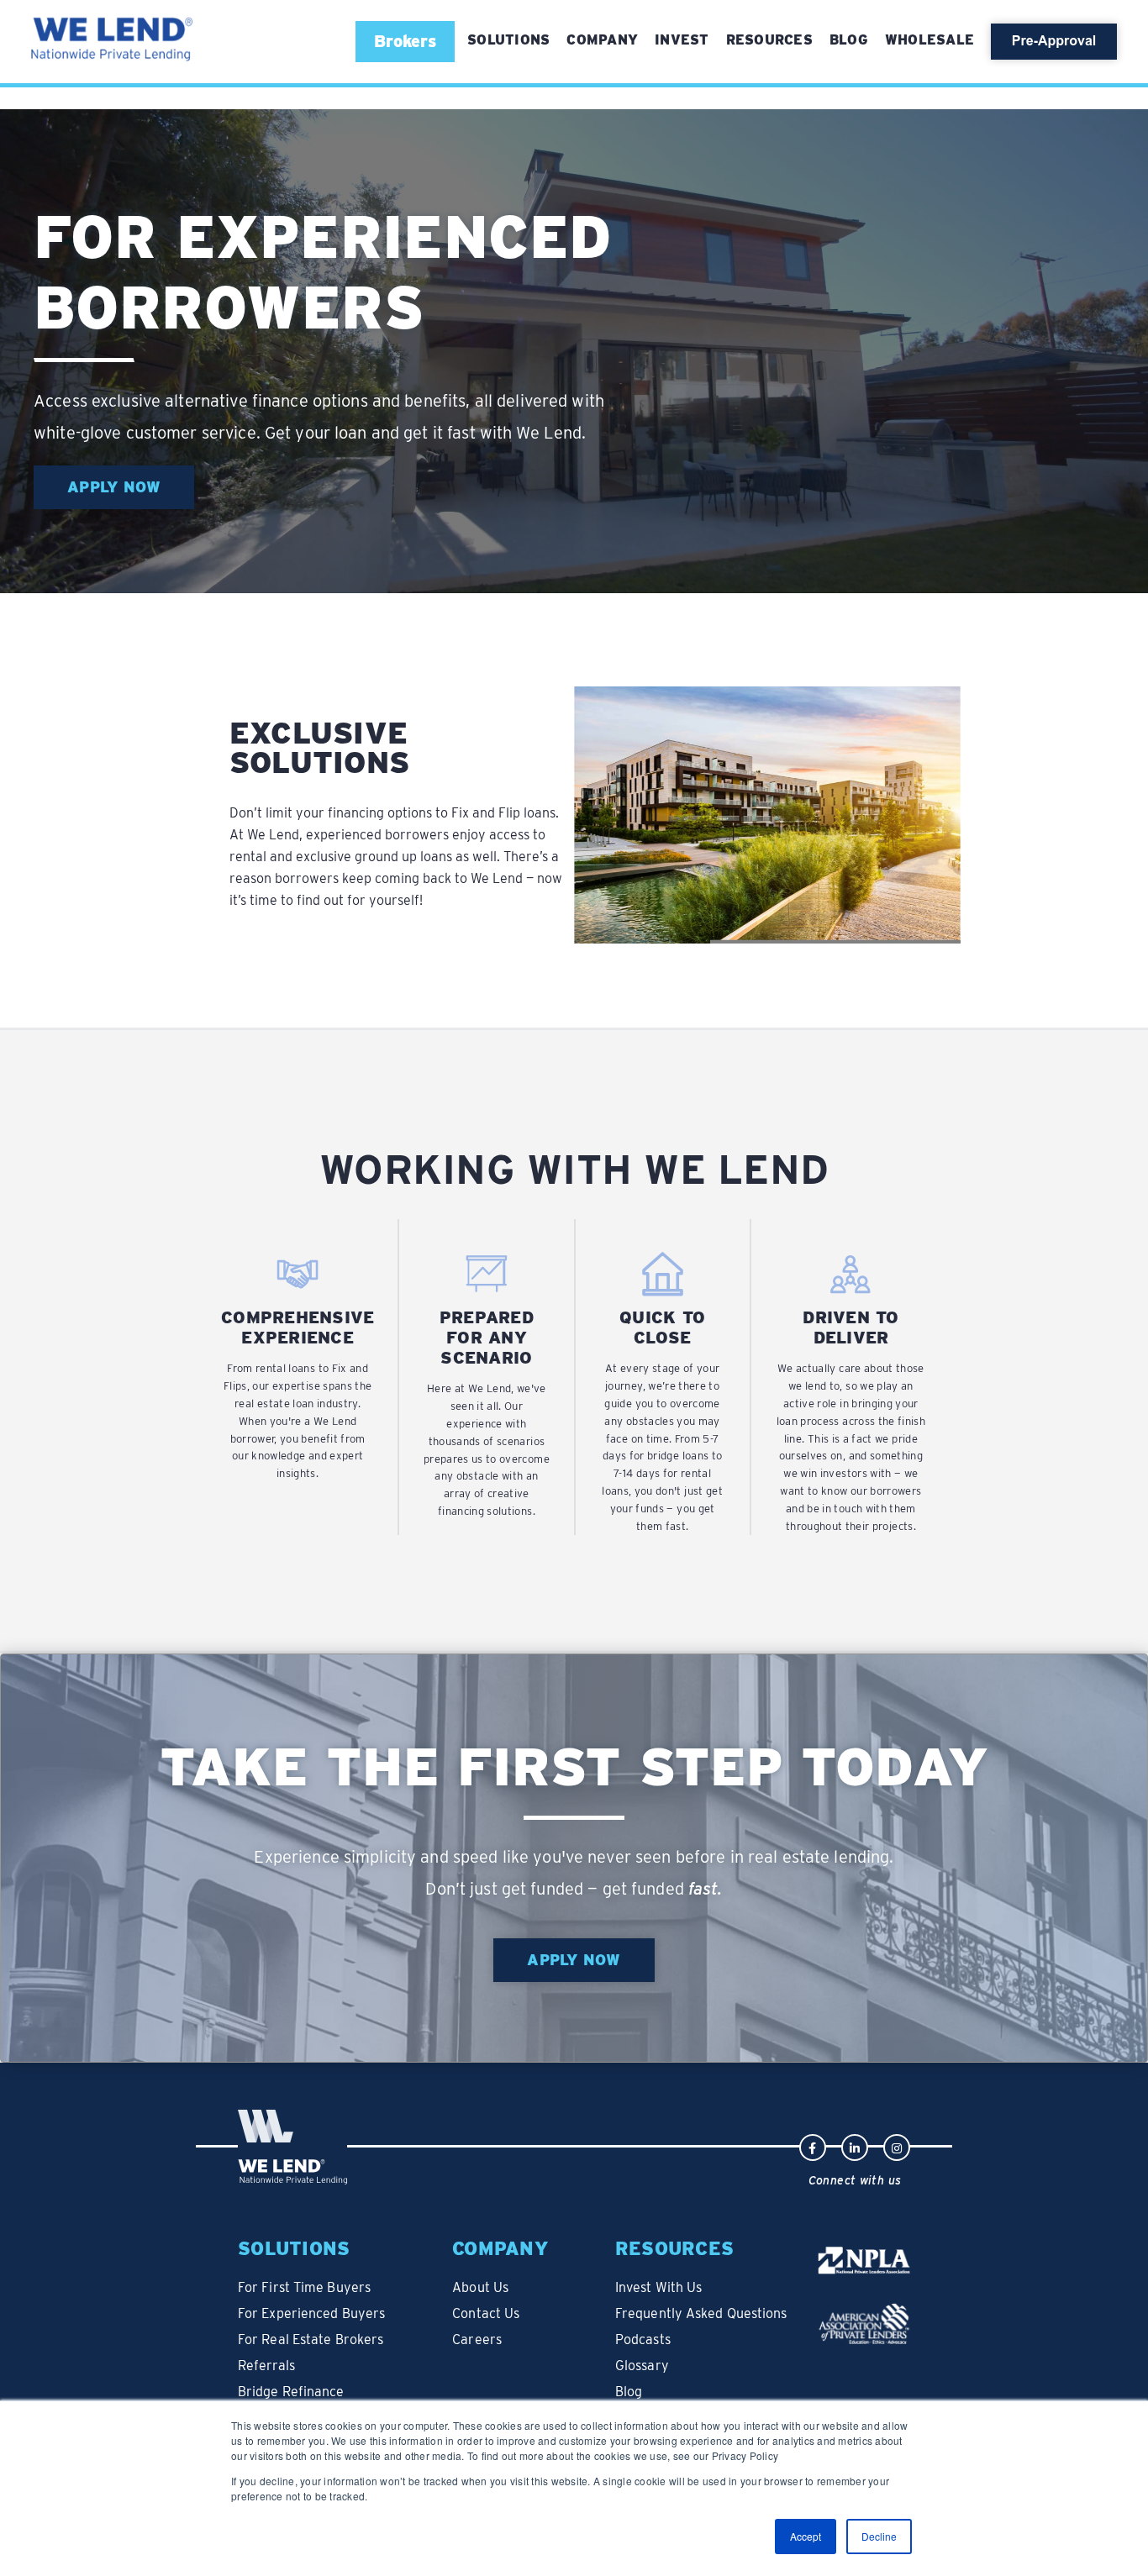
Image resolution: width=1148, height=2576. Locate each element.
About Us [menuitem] (480, 2287)
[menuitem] (508, 40)
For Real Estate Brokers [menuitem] (311, 2339)
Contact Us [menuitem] (486, 2313)
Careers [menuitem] (477, 2339)
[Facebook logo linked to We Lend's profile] (813, 2146)
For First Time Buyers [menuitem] (304, 2287)
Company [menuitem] (602, 40)
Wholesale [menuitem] (929, 40)
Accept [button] (806, 2536)
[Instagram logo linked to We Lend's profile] (897, 2146)
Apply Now (114, 487)
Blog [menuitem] (849, 40)
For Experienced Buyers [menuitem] (311, 2313)
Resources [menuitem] (769, 40)
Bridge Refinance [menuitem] (291, 2392)
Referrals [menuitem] (266, 2366)
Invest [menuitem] (682, 40)
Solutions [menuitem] (294, 2248)
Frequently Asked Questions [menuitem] (701, 2313)
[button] (405, 41)
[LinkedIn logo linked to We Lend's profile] (855, 2146)
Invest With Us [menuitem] (658, 2287)
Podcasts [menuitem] (643, 2339)
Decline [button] (879, 2536)
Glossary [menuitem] (642, 2366)
